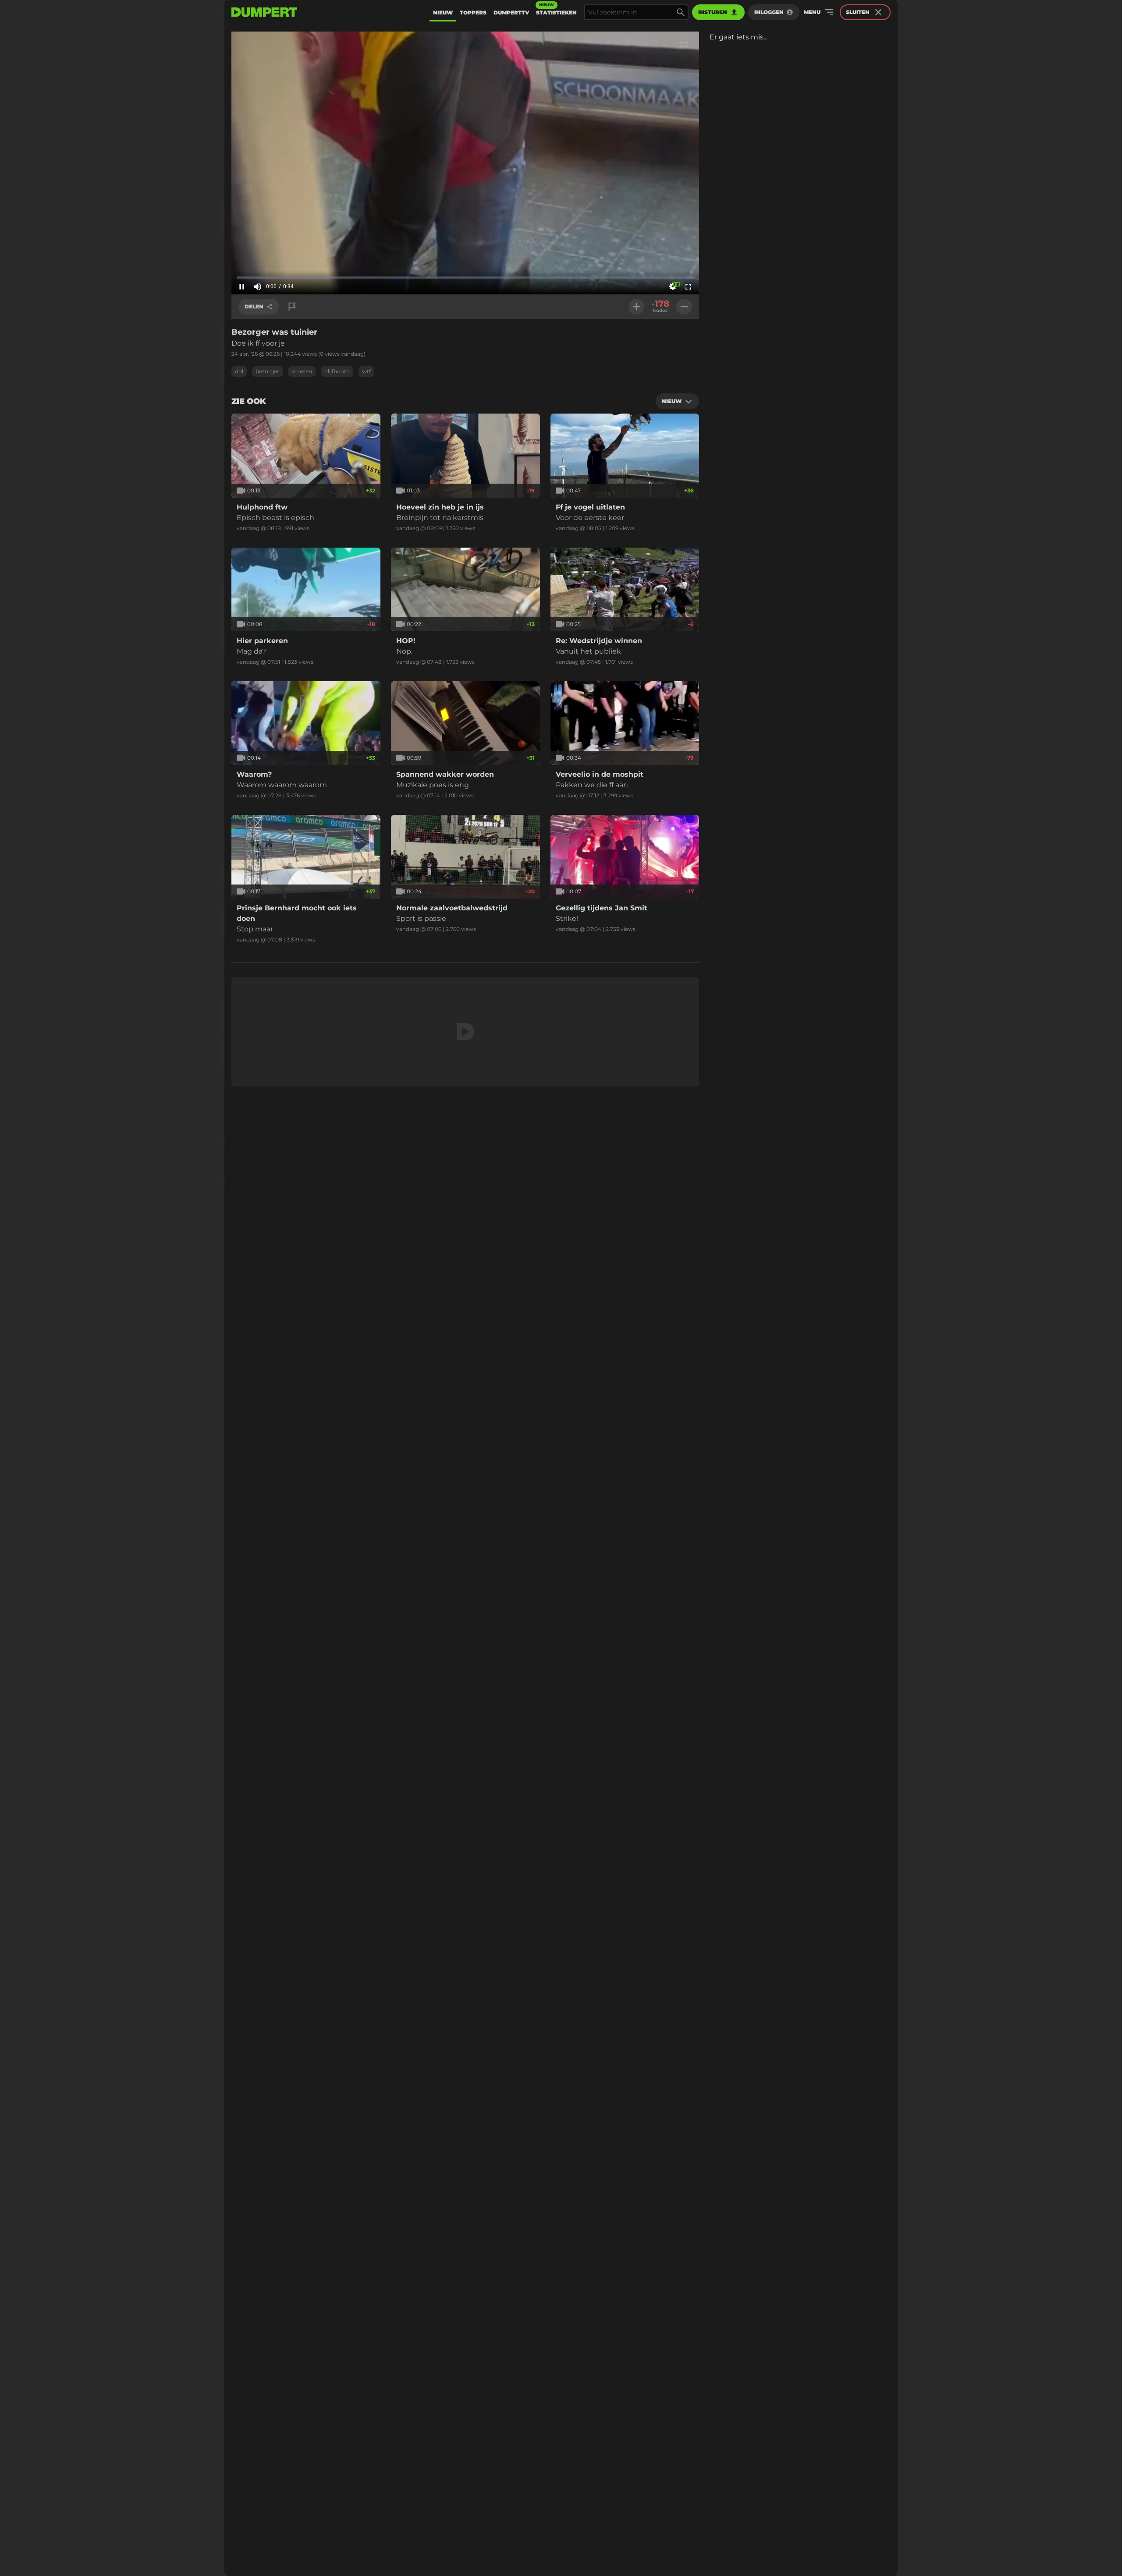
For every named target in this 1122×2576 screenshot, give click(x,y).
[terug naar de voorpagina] (264, 12)
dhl (239, 371)
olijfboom (337, 371)
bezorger (267, 371)
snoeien (302, 371)
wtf (366, 371)
